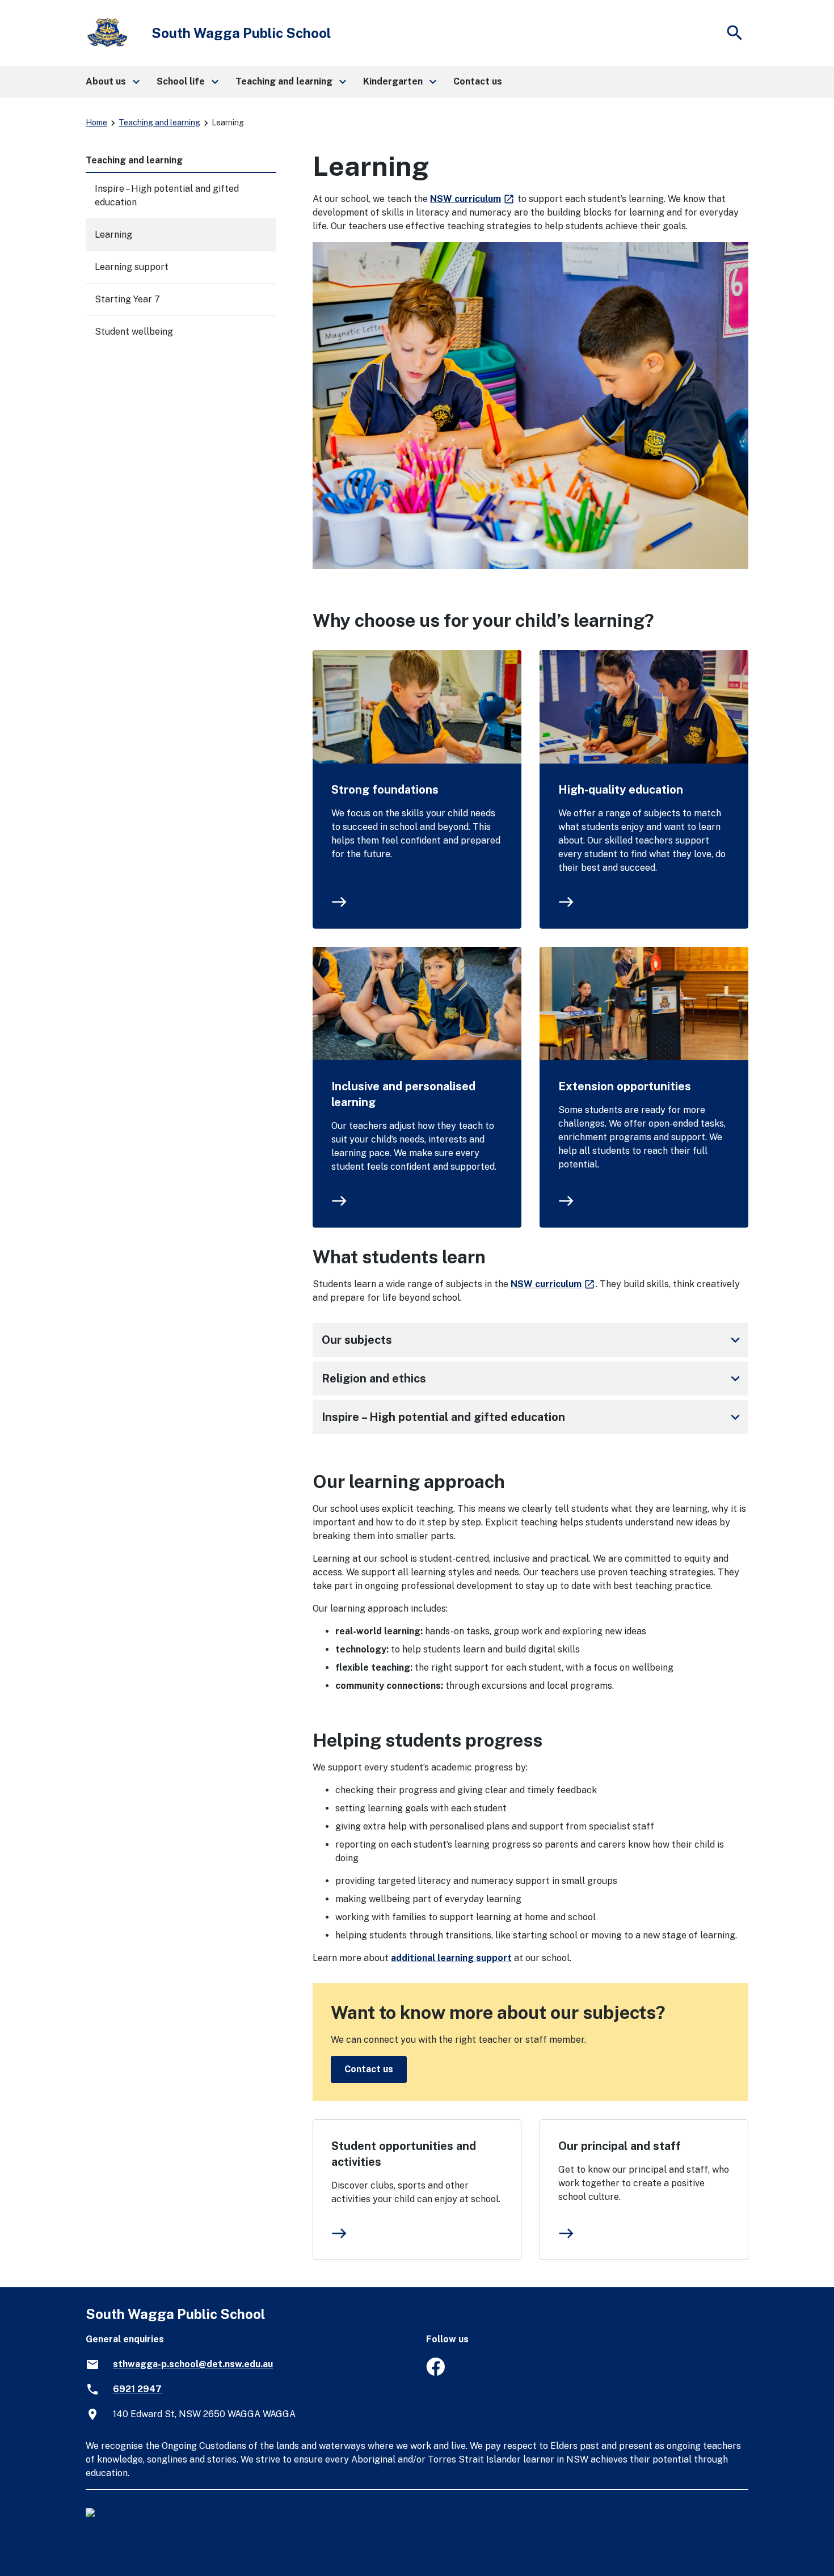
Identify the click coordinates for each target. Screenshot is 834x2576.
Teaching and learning (159, 123)
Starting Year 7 (127, 299)
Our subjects (533, 1340)
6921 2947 (137, 2389)
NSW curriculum (473, 199)
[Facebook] (435, 2373)
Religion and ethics (533, 1378)
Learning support (132, 267)
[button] (112, 82)
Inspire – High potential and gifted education (533, 1417)
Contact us (369, 2069)
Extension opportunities (625, 1086)
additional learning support (451, 1958)
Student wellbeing (134, 332)
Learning (113, 235)
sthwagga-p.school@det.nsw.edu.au (193, 2364)
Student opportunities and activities (404, 2154)
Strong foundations (385, 790)
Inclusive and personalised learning (403, 1094)
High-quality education (621, 790)
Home (96, 123)
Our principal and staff (620, 2146)
